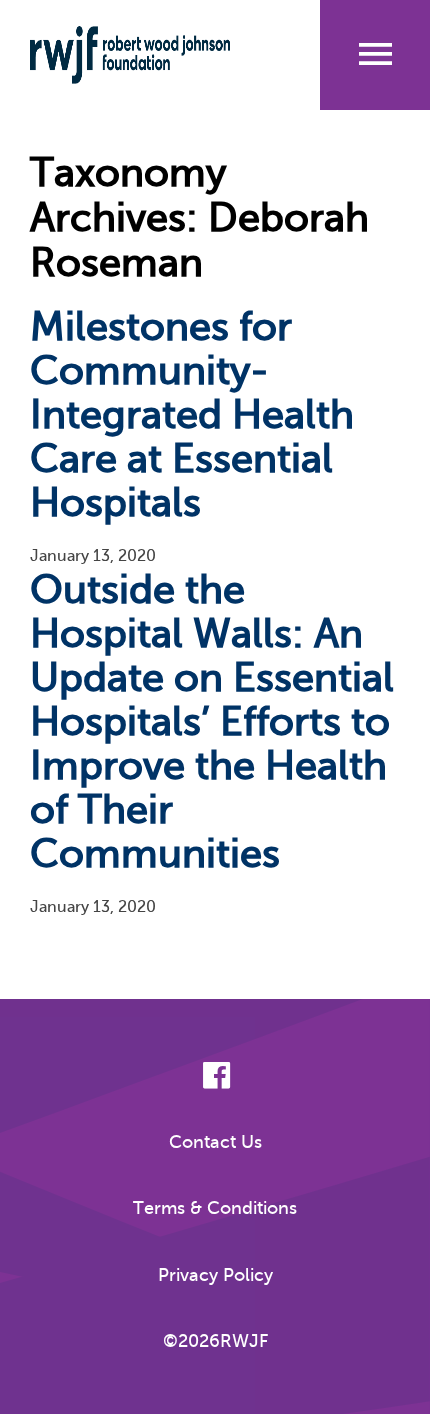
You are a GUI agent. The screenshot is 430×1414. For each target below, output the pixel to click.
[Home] (143, 55)
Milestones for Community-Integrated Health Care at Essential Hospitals (192, 414)
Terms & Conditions (215, 1208)
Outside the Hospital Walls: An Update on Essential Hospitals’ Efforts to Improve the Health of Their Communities (212, 721)
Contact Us (215, 1142)
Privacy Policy (215, 1275)
